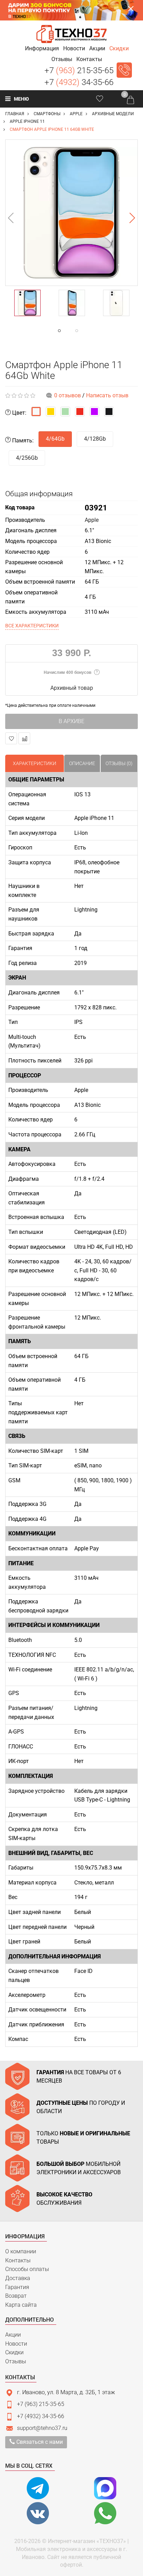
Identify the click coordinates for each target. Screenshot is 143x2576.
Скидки (14, 2352)
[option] (71, 213)
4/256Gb (27, 458)
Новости (16, 2344)
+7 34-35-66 (79, 82)
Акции (13, 2335)
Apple (92, 520)
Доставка (18, 2278)
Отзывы (16, 2361)
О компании (21, 2251)
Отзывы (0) (119, 763)
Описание (82, 763)
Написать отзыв (107, 395)
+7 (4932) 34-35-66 (41, 2416)
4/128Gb (95, 439)
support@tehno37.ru (42, 2428)
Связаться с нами (39, 2442)
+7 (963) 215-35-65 (41, 2404)
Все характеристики (32, 626)
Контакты (18, 2260)
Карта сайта (21, 2305)
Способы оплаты (27, 2269)
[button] (42, 48)
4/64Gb (55, 439)
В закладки (11, 738)
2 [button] (91, 331)
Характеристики (35, 763)
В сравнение (24, 738)
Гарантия (17, 2287)
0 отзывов (68, 395)
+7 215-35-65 (79, 70)
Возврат (16, 2296)
